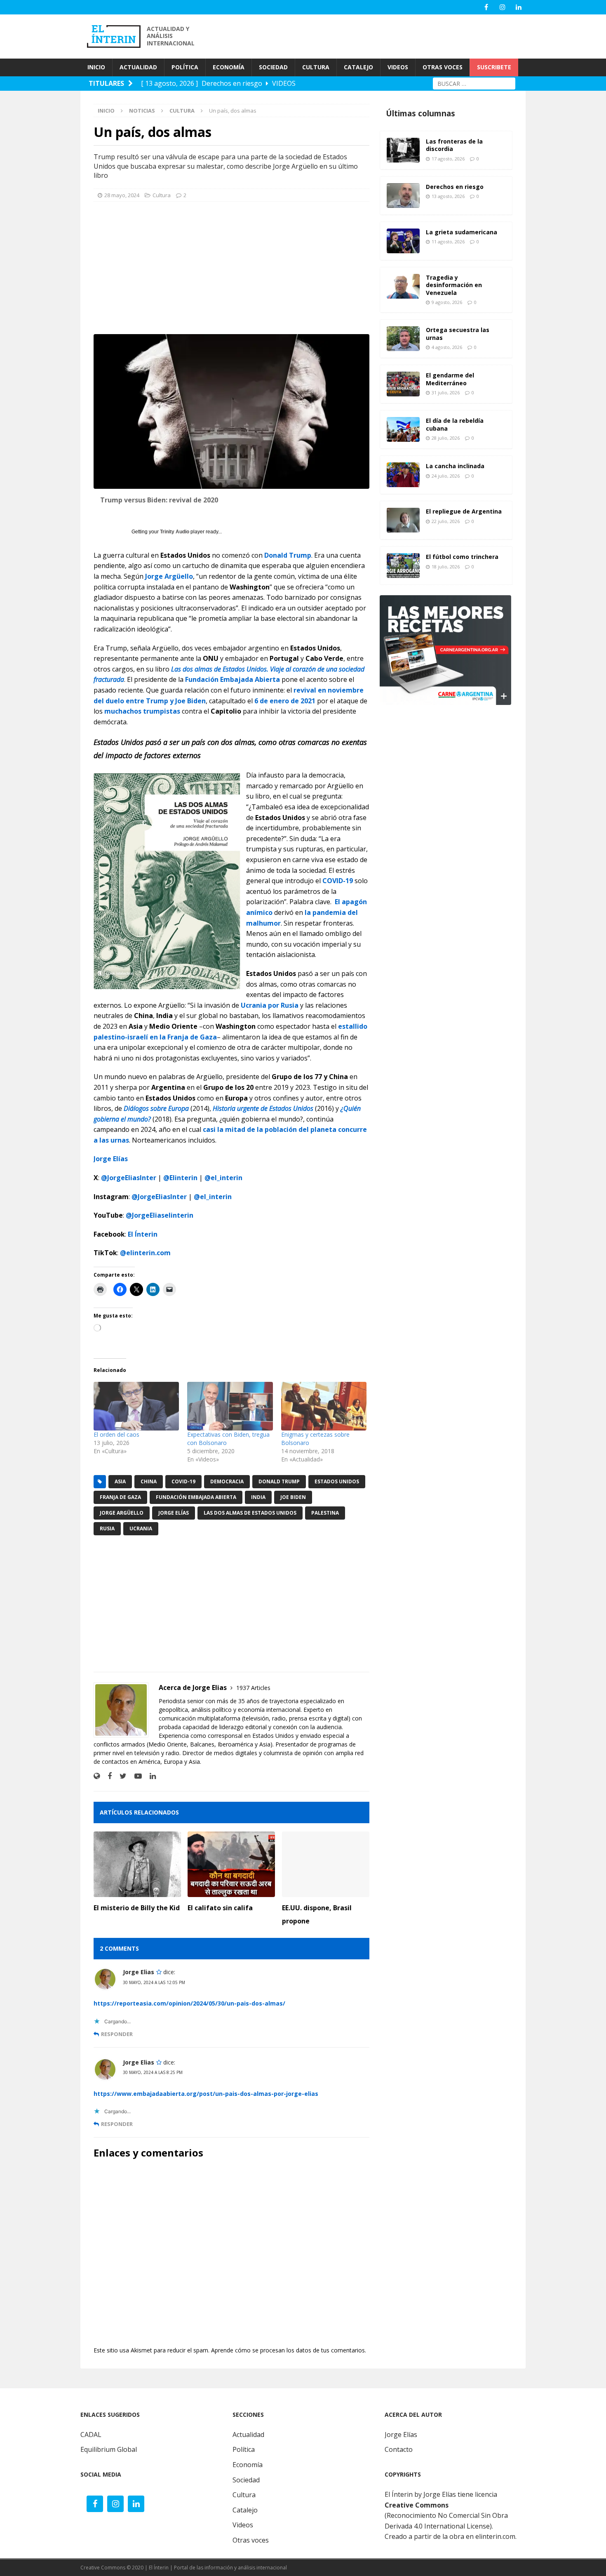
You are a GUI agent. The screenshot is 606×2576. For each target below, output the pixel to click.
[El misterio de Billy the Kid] (137, 1864)
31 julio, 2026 (446, 392)
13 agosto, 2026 (448, 196)
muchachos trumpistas (142, 711)
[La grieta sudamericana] (403, 241)
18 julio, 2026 (446, 567)
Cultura (162, 195)
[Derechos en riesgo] (403, 196)
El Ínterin (143, 1234)
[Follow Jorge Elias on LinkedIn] (150, 1776)
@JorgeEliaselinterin (160, 1215)
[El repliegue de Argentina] (403, 520)
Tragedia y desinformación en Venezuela (454, 285)
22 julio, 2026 (446, 521)
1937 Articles (253, 1688)
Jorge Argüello (169, 576)
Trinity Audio (175, 532)
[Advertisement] (377, 35)
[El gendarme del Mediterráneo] (403, 384)
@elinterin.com (145, 1253)
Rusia (107, 1528)
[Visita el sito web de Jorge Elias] (97, 1776)
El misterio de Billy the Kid (137, 1908)
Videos (243, 2525)
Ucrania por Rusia (270, 1005)
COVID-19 (338, 881)
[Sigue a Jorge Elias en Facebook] (107, 1776)
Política (244, 2449)
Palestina (325, 1513)
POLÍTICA (185, 67)
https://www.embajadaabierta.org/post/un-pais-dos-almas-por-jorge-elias (206, 2094)
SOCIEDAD (273, 67)
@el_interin (223, 1178)
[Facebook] (486, 7)
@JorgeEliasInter (129, 1178)
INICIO (96, 67)
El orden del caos (116, 1434)
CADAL (91, 2435)
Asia (120, 1481)
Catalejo (245, 2510)
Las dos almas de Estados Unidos (250, 1513)
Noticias (142, 111)
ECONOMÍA (229, 67)
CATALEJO (358, 67)
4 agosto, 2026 (447, 347)
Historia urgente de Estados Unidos (263, 1108)
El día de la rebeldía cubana (455, 424)
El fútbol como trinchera (462, 557)
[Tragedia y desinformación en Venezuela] (403, 286)
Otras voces (251, 2540)
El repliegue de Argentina (464, 511)
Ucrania (141, 1528)
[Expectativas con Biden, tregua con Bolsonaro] (230, 1406)
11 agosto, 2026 (448, 242)
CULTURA (316, 67)
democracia (227, 1481)
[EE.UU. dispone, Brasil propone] (326, 1864)
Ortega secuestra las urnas (458, 333)
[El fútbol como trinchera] (403, 566)
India (258, 1497)
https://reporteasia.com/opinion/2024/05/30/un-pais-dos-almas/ (189, 2003)
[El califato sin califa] (231, 1864)
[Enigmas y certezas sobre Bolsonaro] (324, 1406)
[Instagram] (502, 7)
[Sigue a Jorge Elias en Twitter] (120, 1776)
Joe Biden (293, 1497)
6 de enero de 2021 (285, 701)
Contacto (399, 2449)
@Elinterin (180, 1178)
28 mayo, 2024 (122, 195)
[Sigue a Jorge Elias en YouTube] (135, 1776)
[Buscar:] (474, 83)
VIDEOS (398, 67)
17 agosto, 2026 (448, 159)
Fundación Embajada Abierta (233, 679)
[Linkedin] (518, 7)
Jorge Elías (174, 1513)
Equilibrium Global (109, 2449)
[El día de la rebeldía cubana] (403, 429)
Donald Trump (288, 555)
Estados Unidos (337, 1481)
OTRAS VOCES (443, 67)
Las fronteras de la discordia (454, 145)
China (149, 1481)
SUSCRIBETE (494, 67)
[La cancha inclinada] (403, 475)
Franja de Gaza (120, 1497)
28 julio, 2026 (446, 438)
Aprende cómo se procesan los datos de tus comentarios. (289, 2350)
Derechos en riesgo (455, 187)
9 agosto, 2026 (447, 302)
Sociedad (246, 2480)
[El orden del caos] (136, 1406)
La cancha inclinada (455, 466)
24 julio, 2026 (446, 476)
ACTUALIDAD (138, 67)
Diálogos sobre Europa (156, 1108)
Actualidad (248, 2435)
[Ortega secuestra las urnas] (403, 339)
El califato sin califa (220, 1908)
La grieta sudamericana (462, 232)
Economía (248, 2465)
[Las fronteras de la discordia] (403, 150)
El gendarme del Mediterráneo (450, 379)
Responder (117, 2034)
